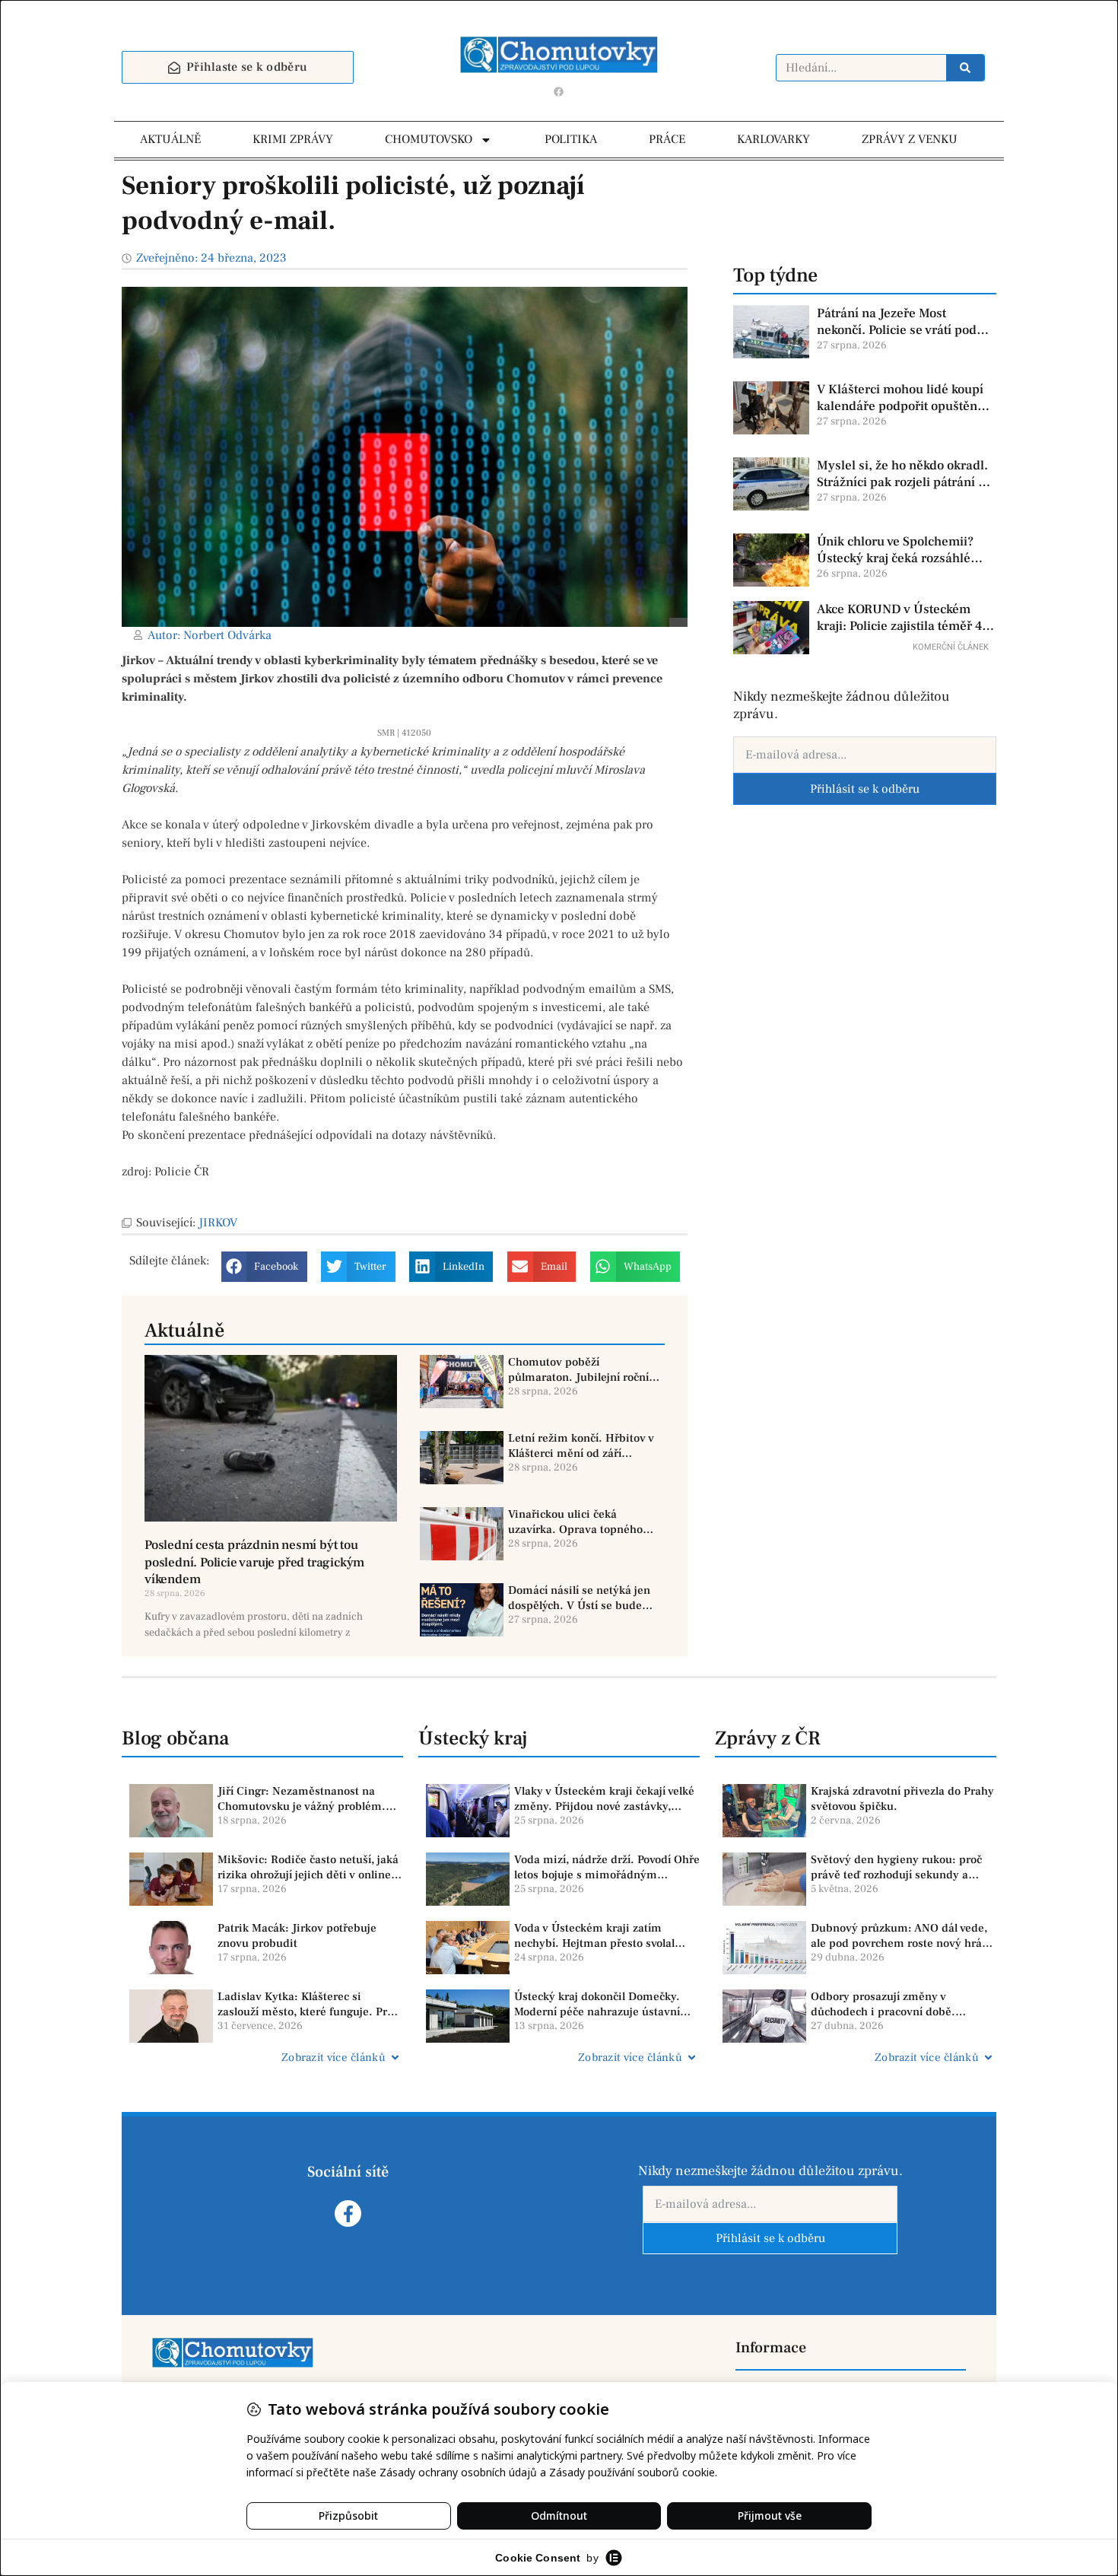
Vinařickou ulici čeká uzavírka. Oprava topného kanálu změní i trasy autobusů (575, 1522)
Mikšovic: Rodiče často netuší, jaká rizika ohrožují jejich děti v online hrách (308, 1867)
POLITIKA (571, 139)
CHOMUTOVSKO (429, 139)
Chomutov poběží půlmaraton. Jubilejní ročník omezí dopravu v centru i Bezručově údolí (581, 1370)
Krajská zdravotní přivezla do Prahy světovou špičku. (902, 1799)
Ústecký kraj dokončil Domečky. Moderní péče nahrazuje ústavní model (597, 2004)
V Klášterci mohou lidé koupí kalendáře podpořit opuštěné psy (900, 398)
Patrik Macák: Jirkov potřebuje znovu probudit (297, 1936)
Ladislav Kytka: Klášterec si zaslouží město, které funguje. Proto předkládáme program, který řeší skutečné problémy (310, 2004)
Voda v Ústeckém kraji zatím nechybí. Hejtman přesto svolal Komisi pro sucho (594, 1936)
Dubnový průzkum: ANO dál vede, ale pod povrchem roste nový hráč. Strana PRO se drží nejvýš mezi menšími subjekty (901, 1936)
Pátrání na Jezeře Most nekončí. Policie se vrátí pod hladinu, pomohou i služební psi (900, 322)
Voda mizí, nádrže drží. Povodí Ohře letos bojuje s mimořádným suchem (607, 1867)
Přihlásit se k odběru (865, 789)
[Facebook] (559, 91)
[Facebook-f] (348, 2213)
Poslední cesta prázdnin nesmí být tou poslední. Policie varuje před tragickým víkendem (254, 1562)
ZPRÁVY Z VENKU (910, 139)
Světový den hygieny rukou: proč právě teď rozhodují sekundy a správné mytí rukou (896, 1867)
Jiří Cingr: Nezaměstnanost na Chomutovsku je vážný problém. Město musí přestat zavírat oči (302, 1799)
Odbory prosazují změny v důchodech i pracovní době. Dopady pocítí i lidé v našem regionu (885, 2004)
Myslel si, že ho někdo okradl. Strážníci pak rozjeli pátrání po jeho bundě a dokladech (905, 474)
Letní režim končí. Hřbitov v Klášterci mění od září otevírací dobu (581, 1446)
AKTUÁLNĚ (170, 139)
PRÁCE (667, 139)
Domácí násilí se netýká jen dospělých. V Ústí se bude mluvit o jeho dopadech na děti (579, 1598)
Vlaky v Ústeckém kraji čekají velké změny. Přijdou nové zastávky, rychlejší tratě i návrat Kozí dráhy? (604, 1799)
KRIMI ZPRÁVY (293, 139)
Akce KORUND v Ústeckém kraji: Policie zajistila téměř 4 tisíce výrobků (899, 618)
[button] (264, 1267)
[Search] (965, 68)
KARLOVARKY (773, 139)
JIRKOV (218, 1223)
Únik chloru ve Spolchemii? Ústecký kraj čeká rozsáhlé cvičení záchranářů (895, 550)
